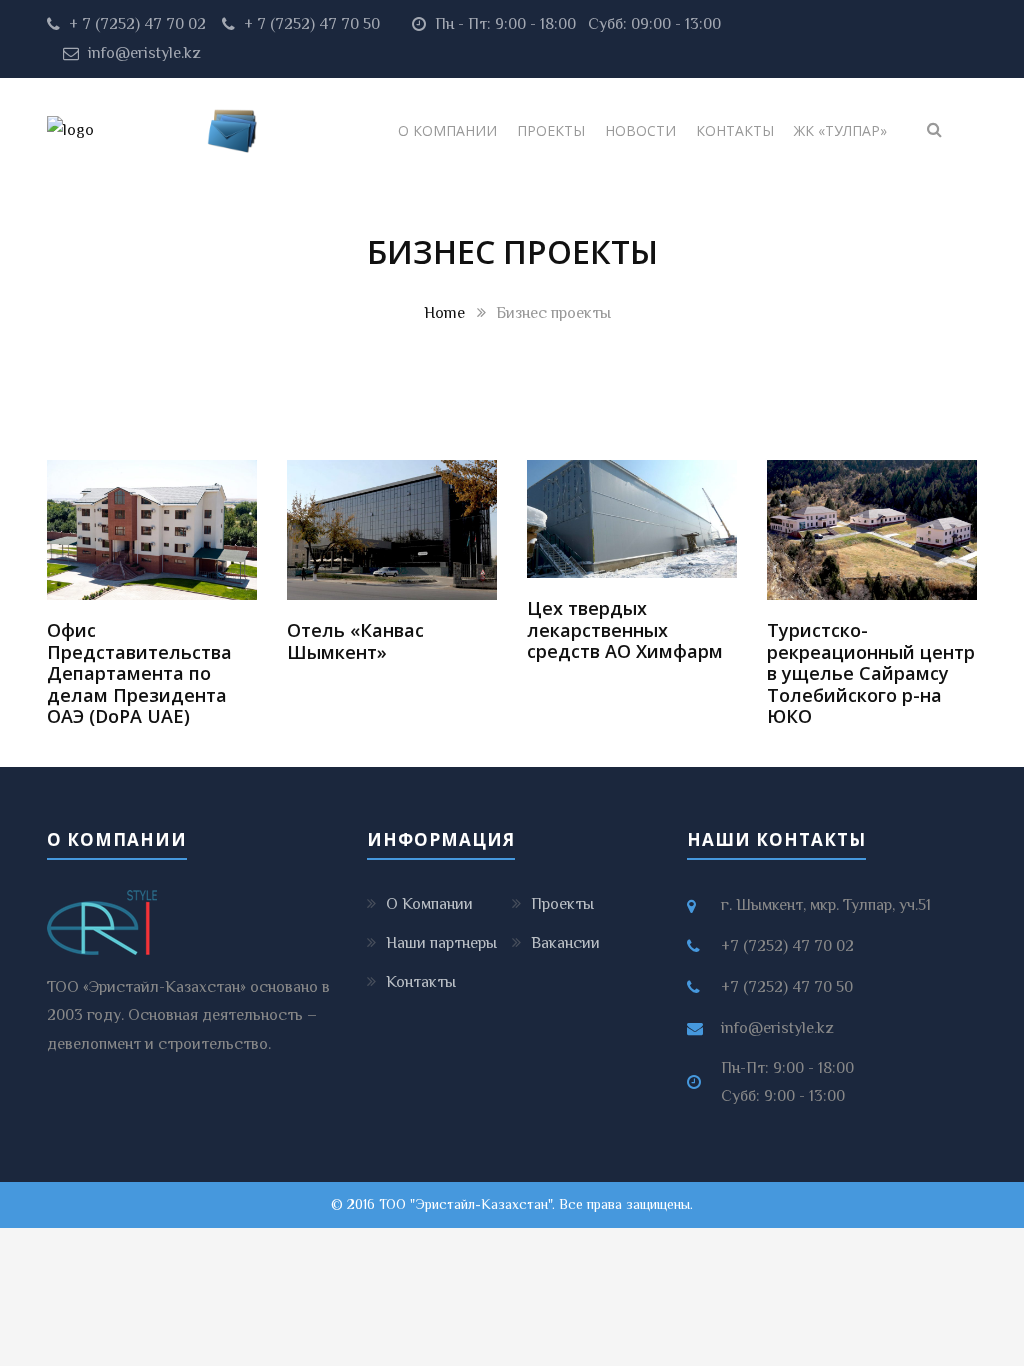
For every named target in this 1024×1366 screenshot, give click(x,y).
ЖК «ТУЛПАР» (840, 130)
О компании (447, 130)
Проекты (551, 130)
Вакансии (565, 943)
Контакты (735, 130)
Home (444, 313)
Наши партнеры (441, 943)
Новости (640, 130)
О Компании (429, 904)
